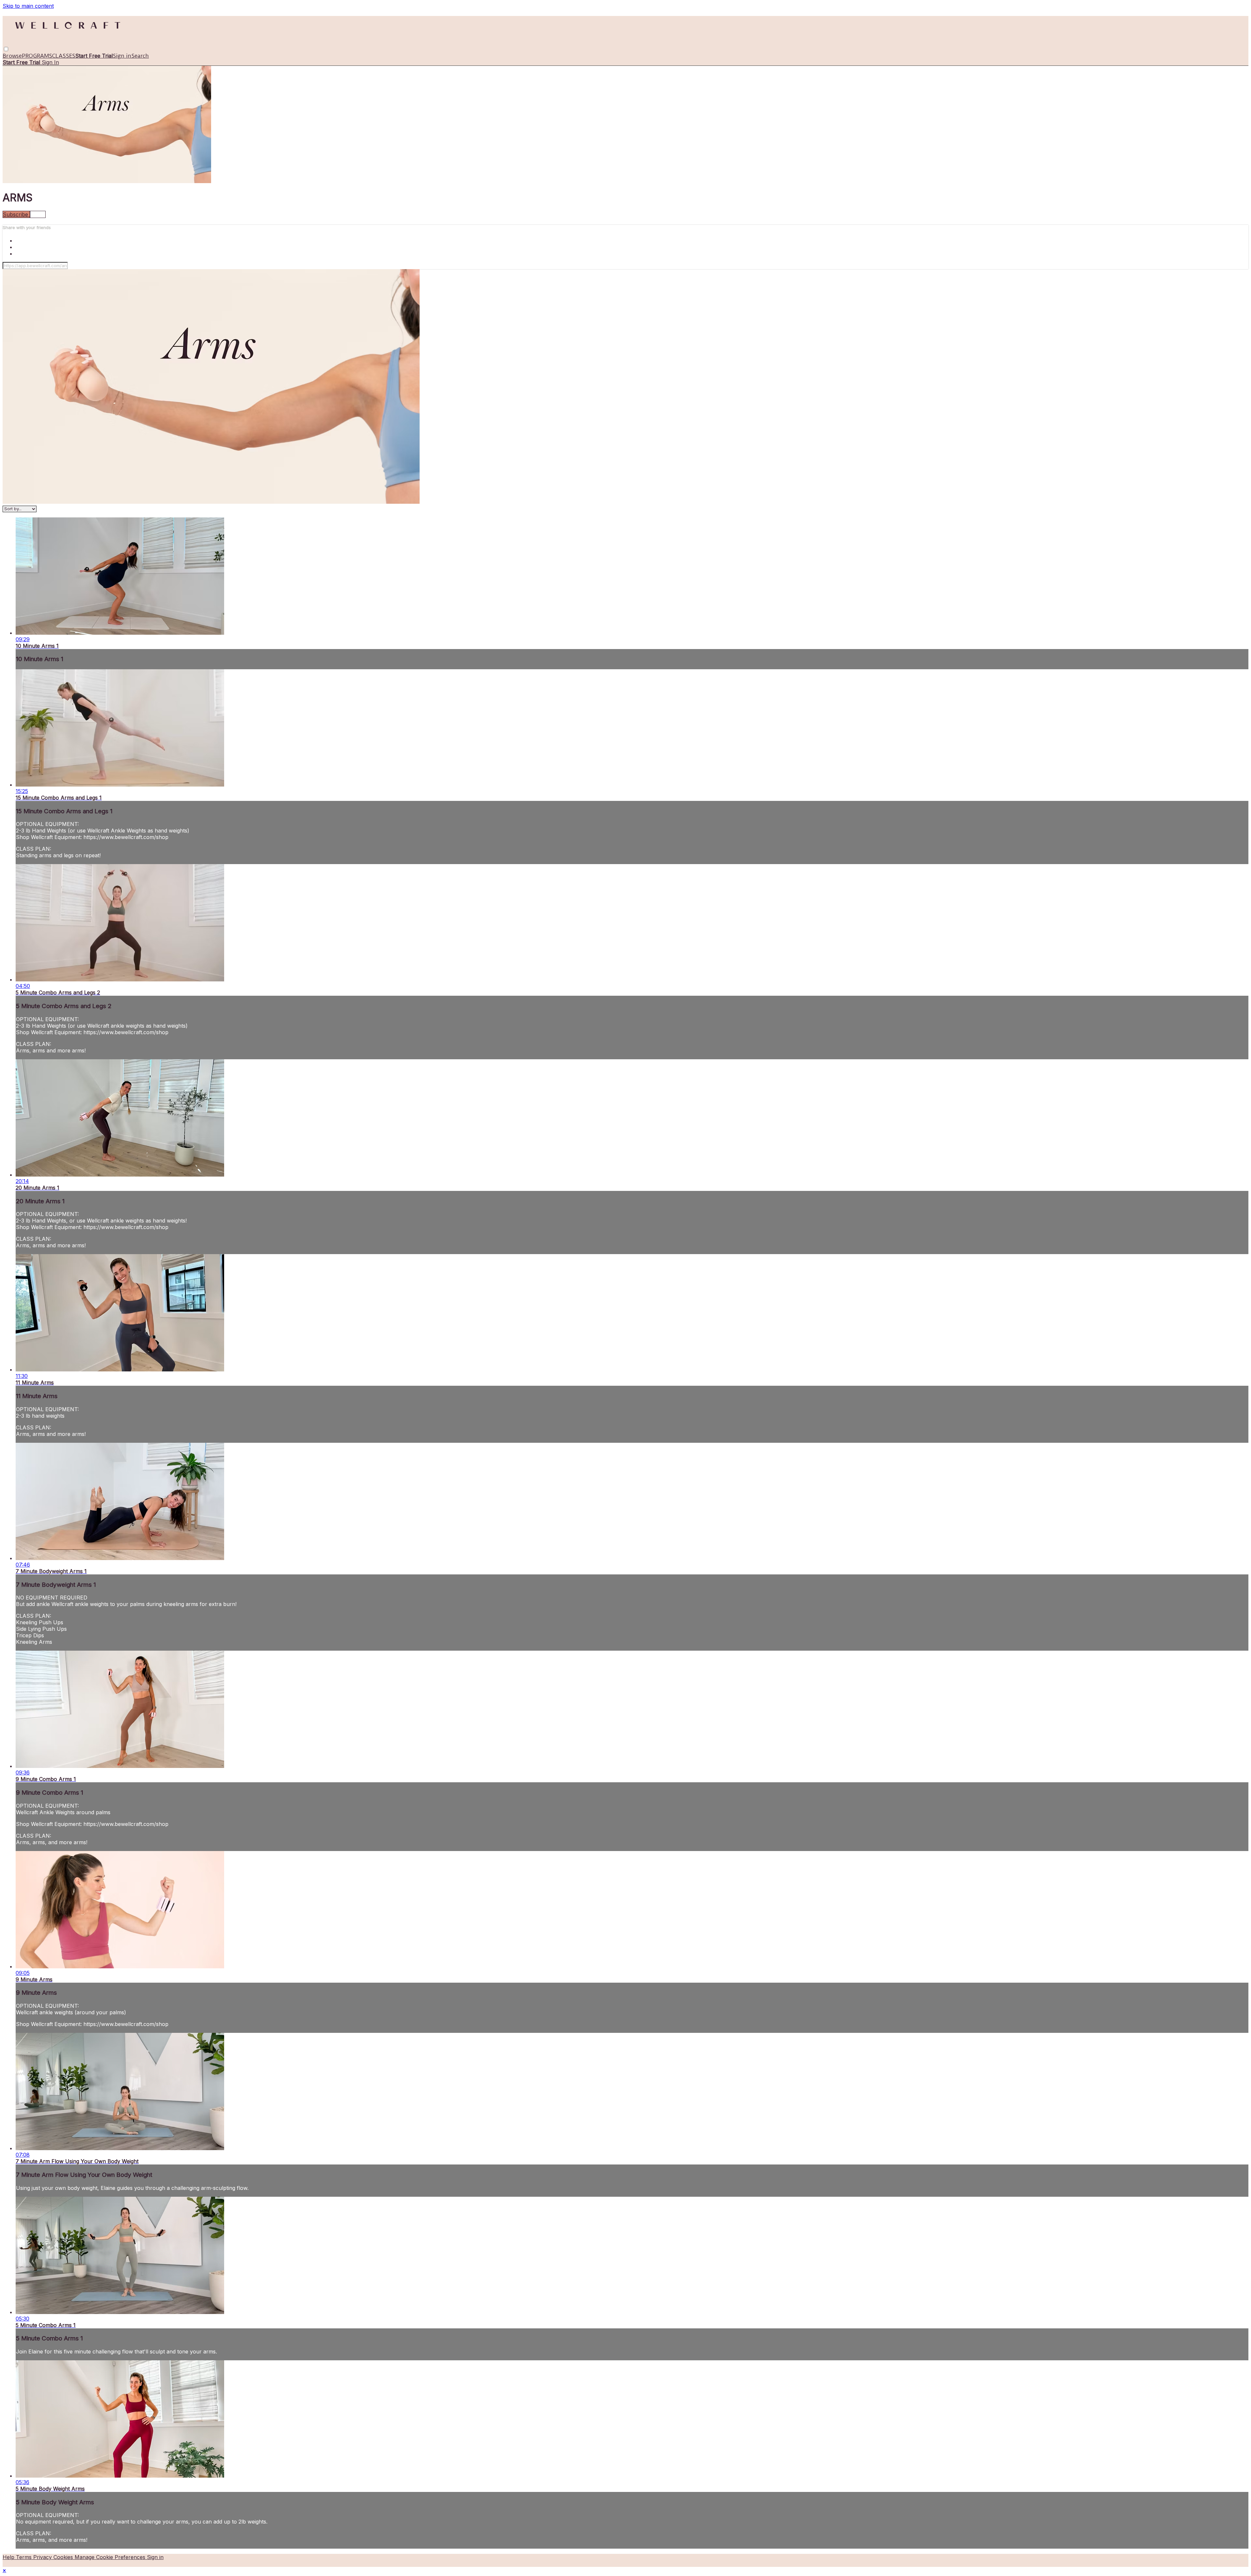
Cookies (64, 2557)
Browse (12, 56)
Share (38, 214)
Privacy (43, 2557)
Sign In (50, 62)
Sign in (122, 56)
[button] (6, 49)
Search (140, 56)
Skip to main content (28, 6)
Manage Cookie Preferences (111, 2557)
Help (9, 2557)
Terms (25, 2557)
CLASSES (64, 56)
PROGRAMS (37, 56)
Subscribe (16, 214)
